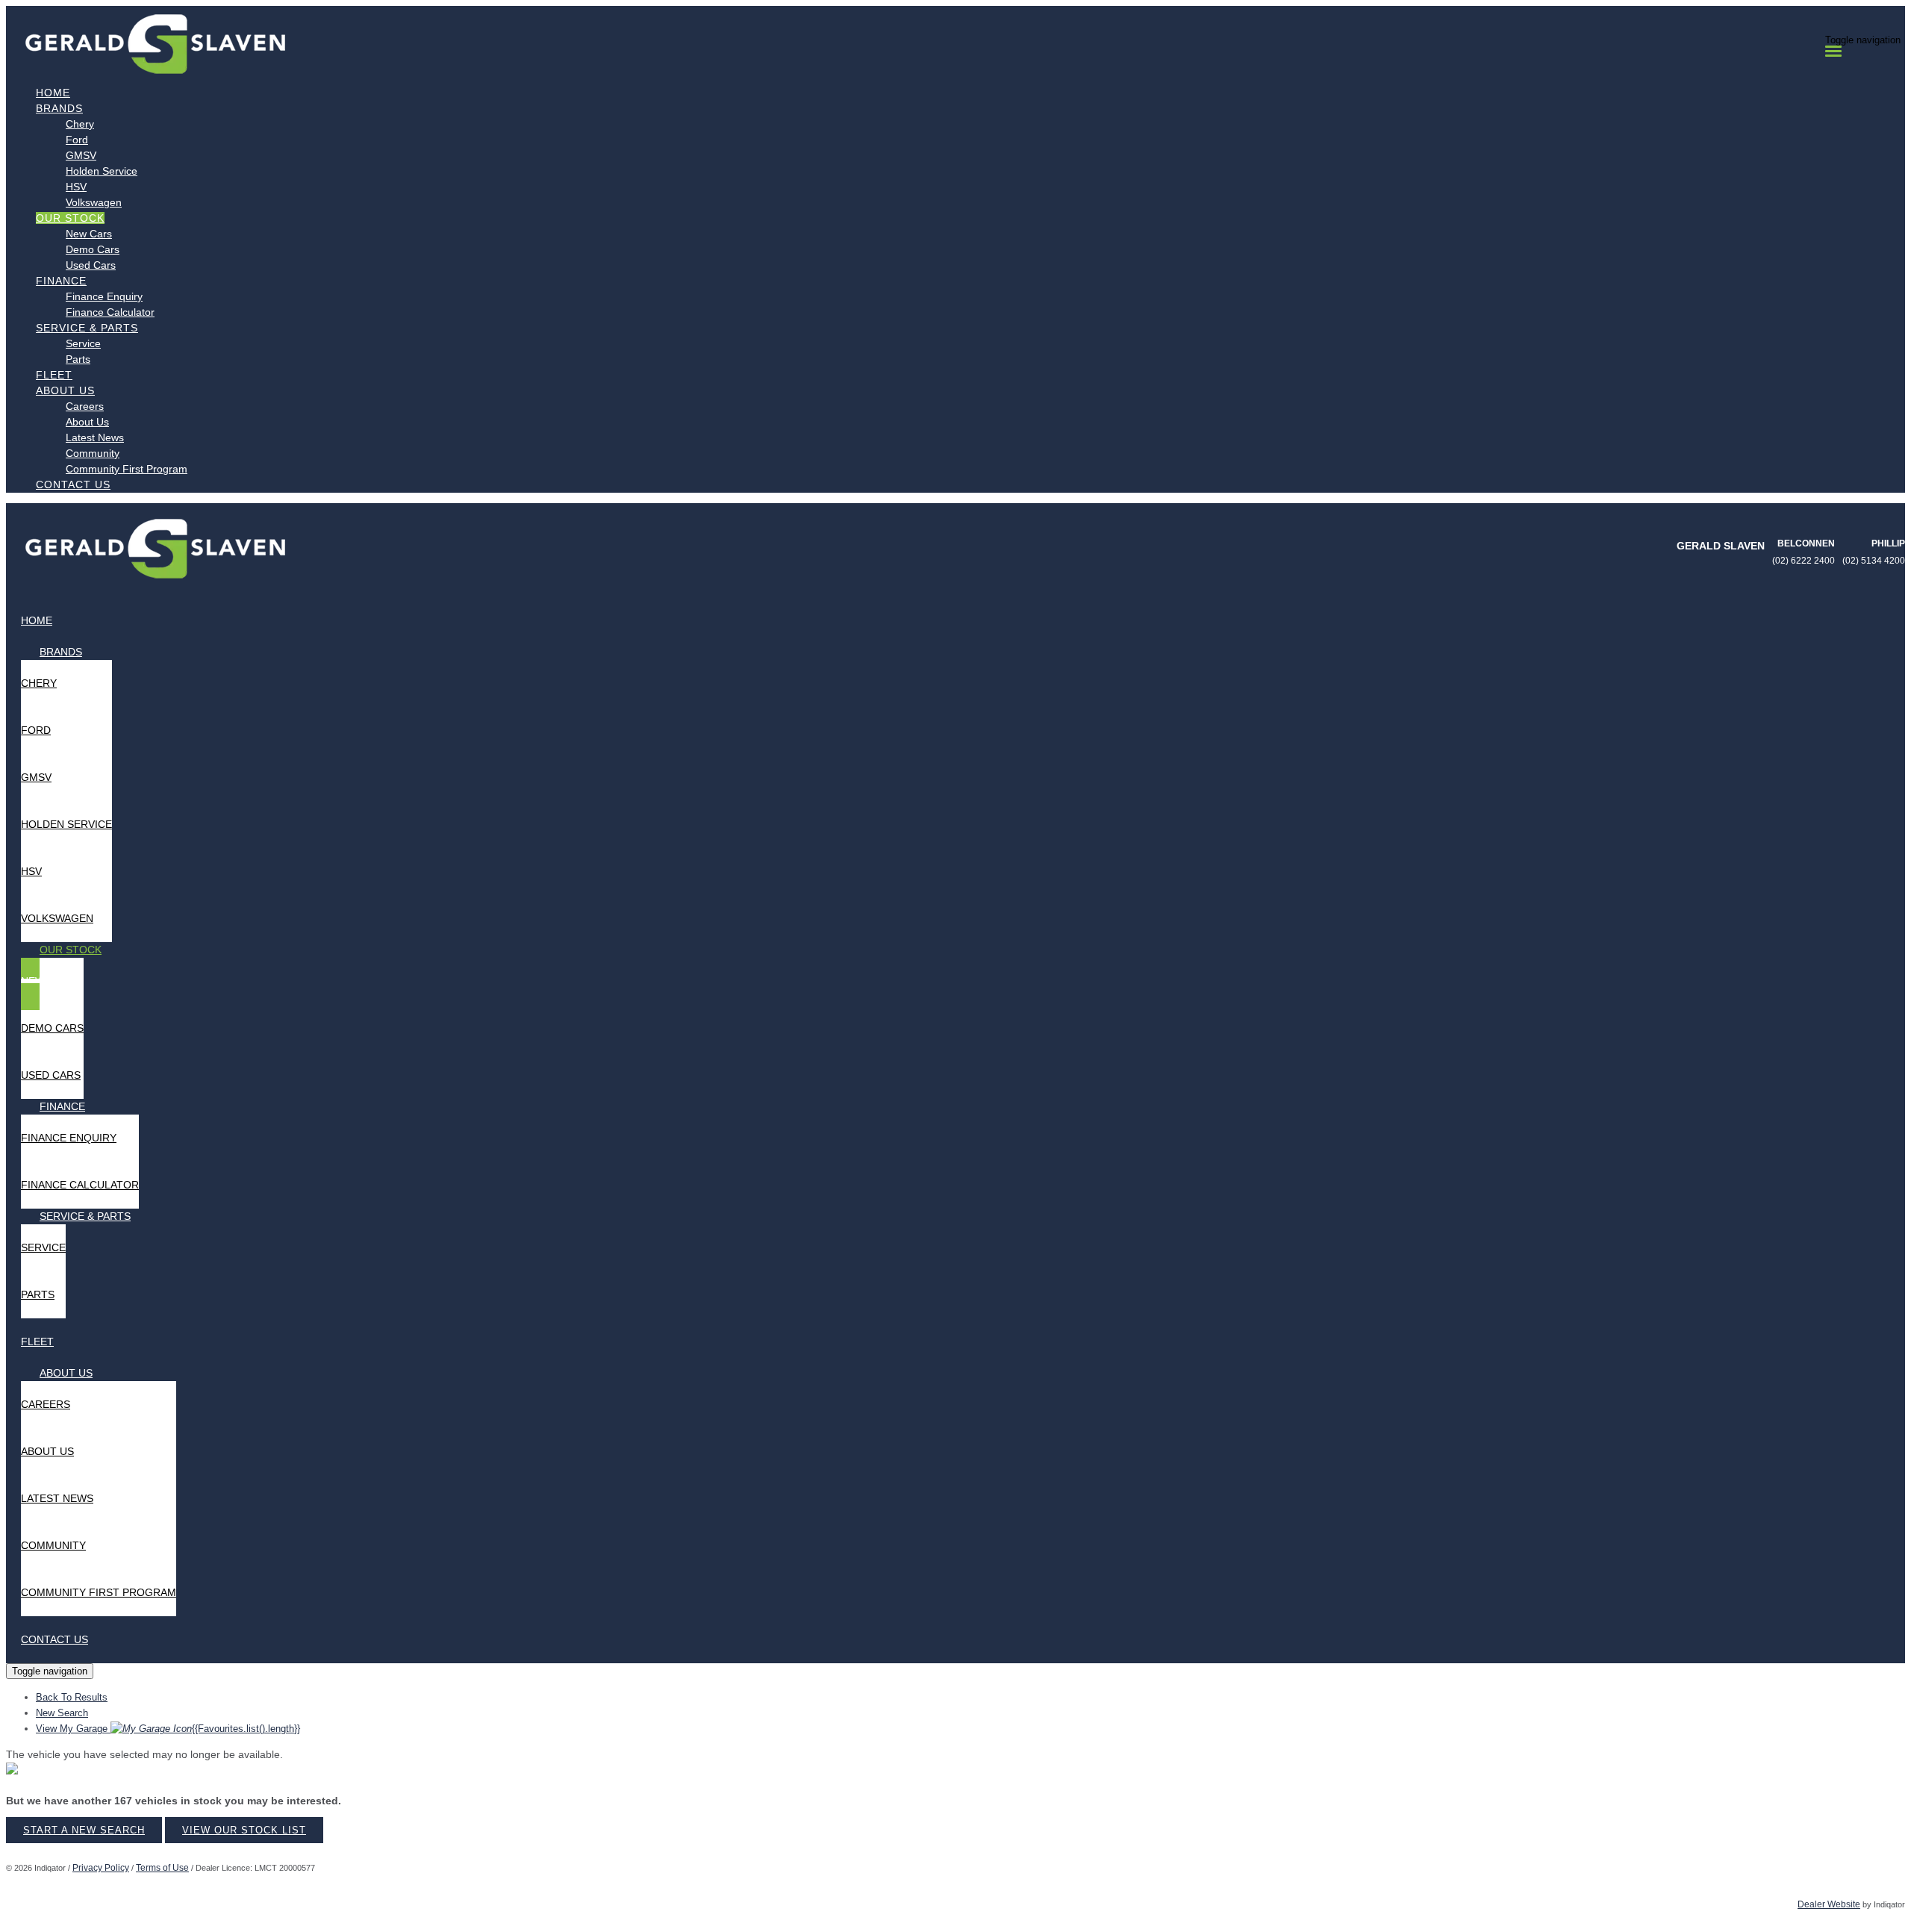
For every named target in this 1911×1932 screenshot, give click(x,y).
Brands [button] (59, 108)
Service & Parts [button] (87, 328)
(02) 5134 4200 (1874, 561)
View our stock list (244, 1830)
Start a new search (84, 1830)
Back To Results (72, 1697)
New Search (62, 1713)
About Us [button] (65, 390)
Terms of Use (162, 1868)
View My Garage (168, 1729)
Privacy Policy (101, 1868)
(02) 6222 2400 (1804, 561)
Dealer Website (1829, 1904)
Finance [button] (61, 281)
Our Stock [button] (70, 218)
